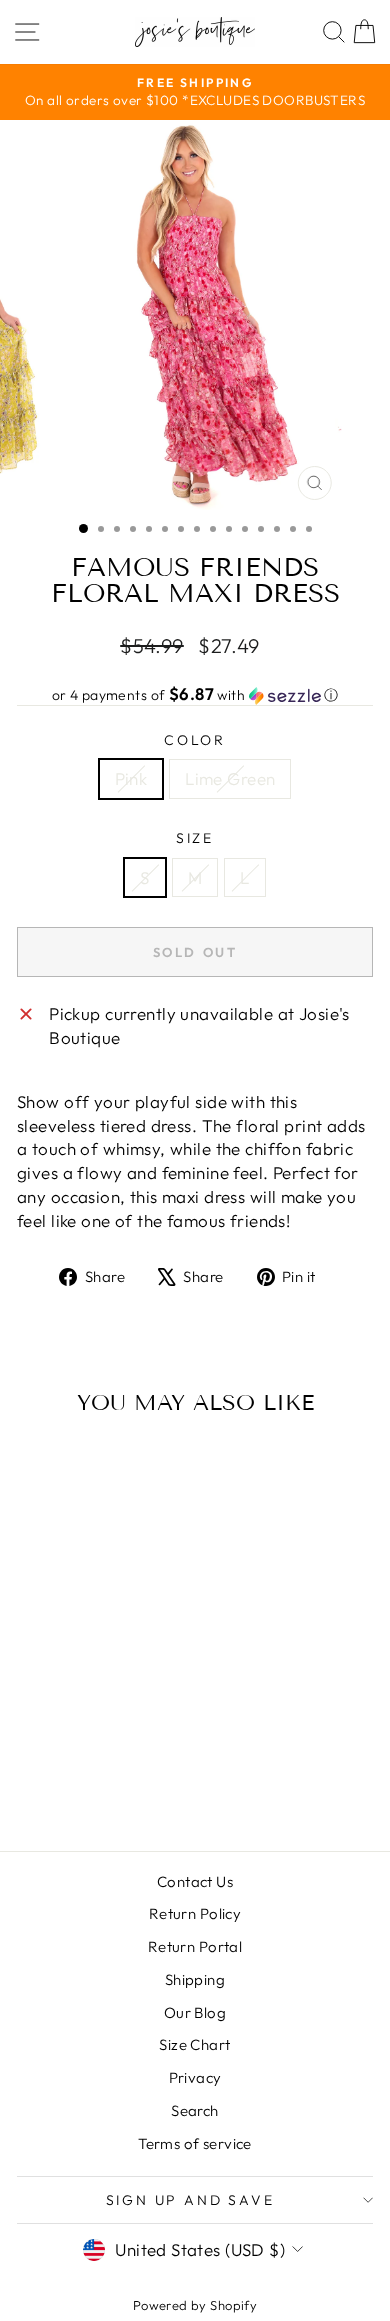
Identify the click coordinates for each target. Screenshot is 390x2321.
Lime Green (230, 778)
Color (195, 740)
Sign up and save (190, 2200)
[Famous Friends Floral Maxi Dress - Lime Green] (96, 1782)
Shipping (195, 1979)
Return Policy (195, 1913)
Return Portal (195, 1946)
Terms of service (195, 2143)
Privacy (195, 2077)
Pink (131, 778)
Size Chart (194, 2044)
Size (195, 838)
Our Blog (195, 2012)
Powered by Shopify (195, 2305)
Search (195, 2110)
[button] (195, 695)
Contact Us (195, 1881)
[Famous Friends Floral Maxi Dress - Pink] (73, 1782)
